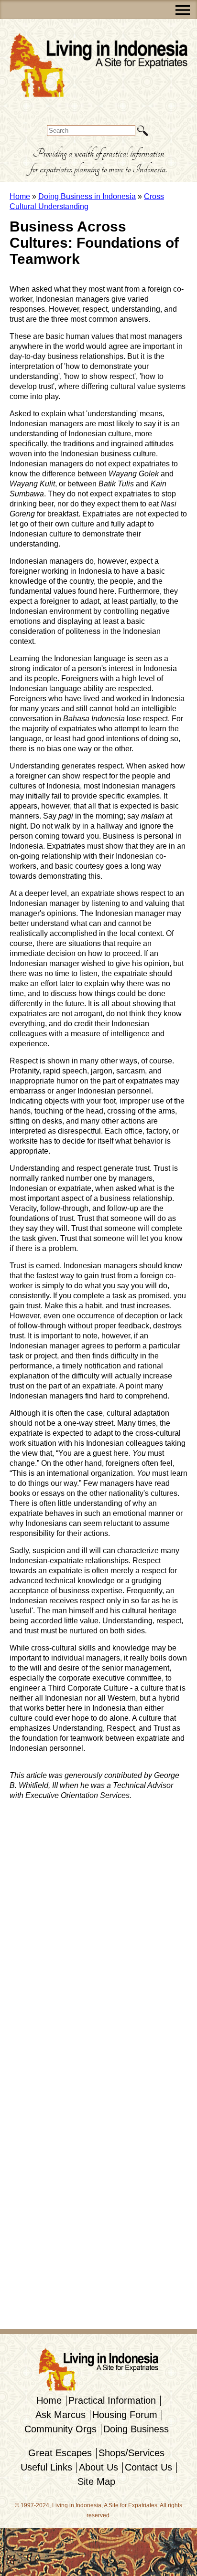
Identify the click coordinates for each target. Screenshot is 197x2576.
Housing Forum (125, 2415)
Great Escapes (60, 2453)
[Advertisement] (38, 1951)
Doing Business (136, 2429)
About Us (98, 2467)
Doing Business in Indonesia (87, 196)
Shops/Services (131, 2453)
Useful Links (46, 2467)
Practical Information (112, 2400)
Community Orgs (60, 2429)
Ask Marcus (60, 2415)
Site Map (96, 2481)
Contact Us (148, 2467)
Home (20, 196)
